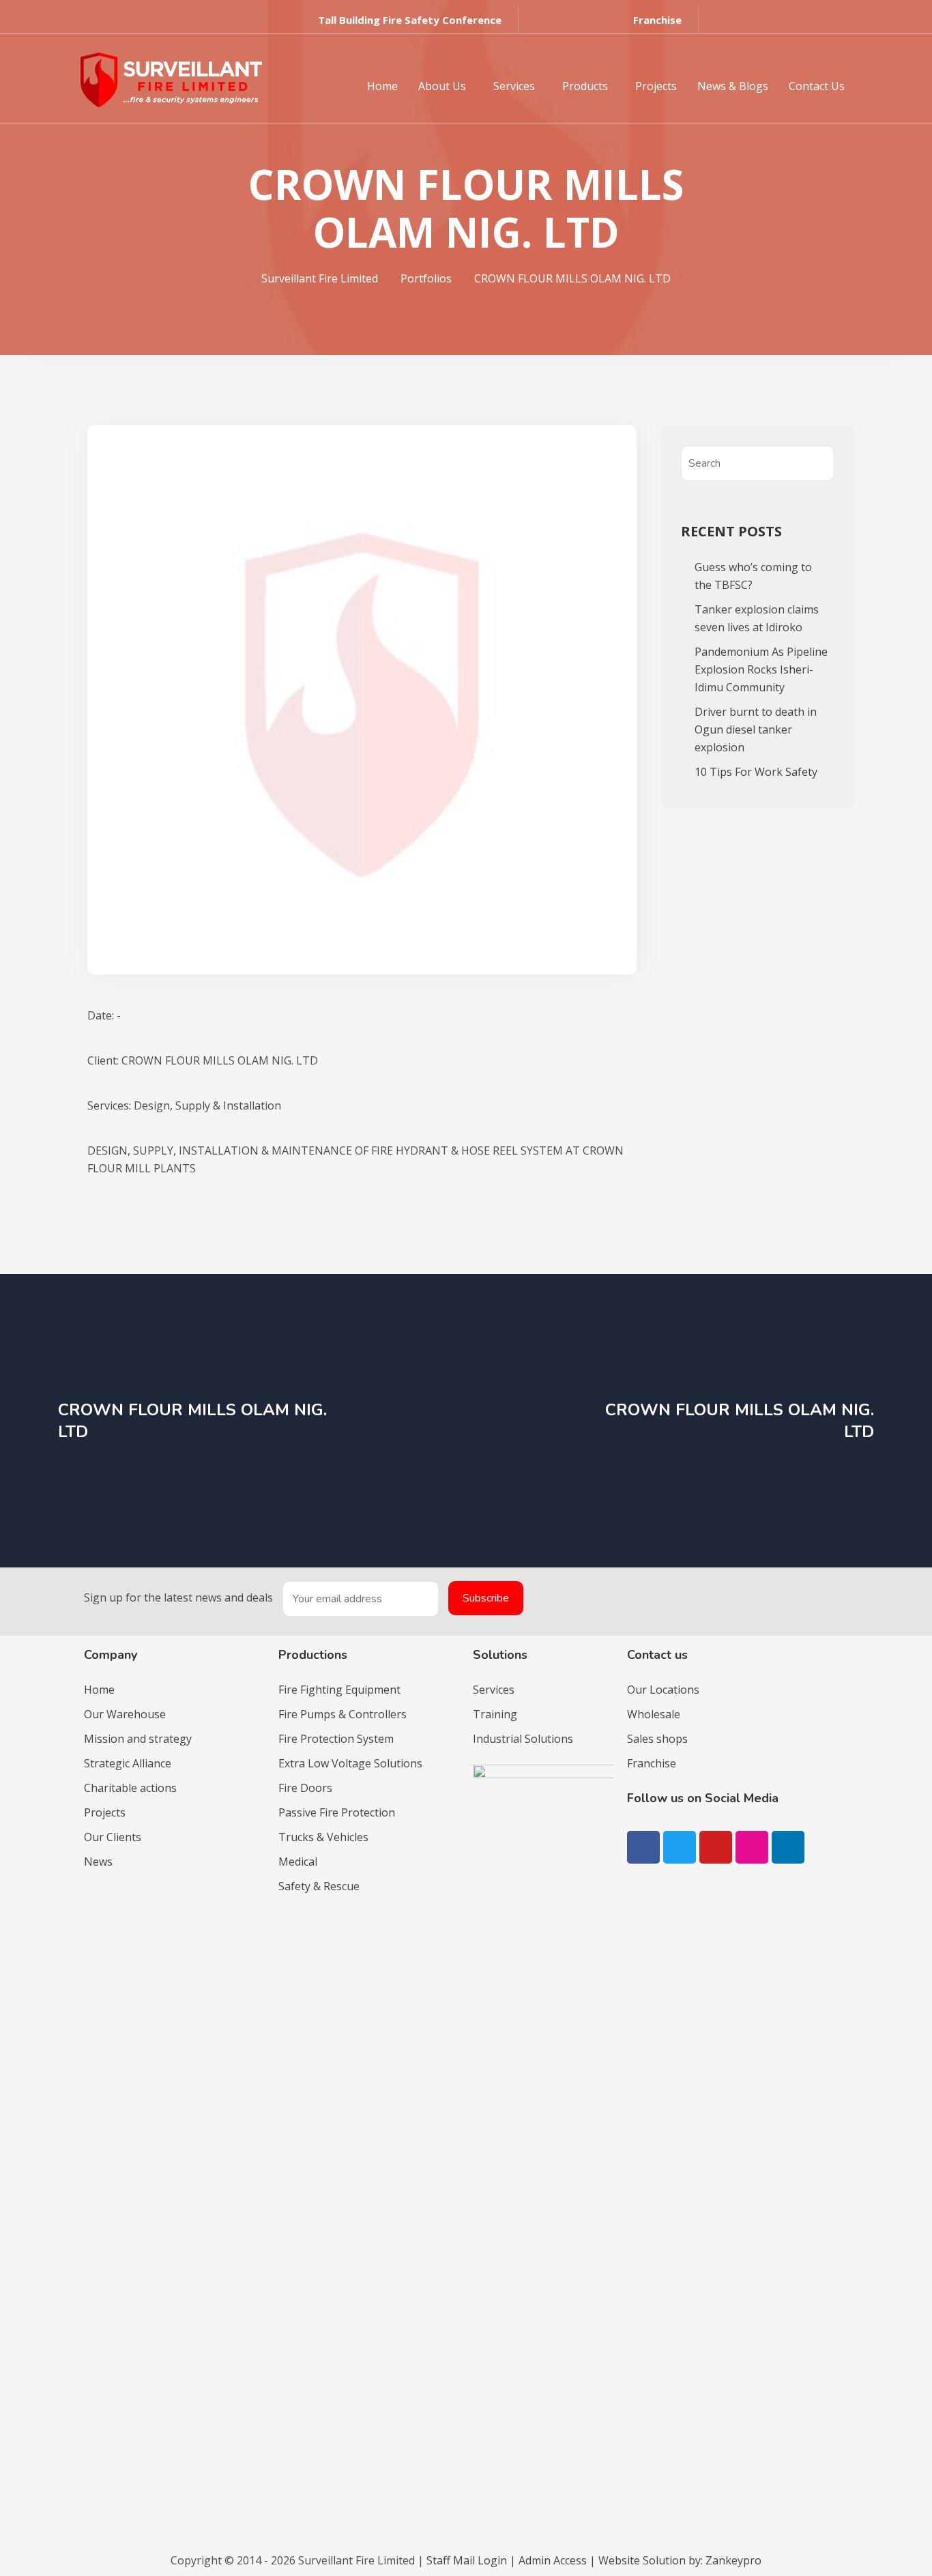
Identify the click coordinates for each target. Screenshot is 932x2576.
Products (585, 86)
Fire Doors (305, 1788)
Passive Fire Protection (337, 1812)
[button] (410, 20)
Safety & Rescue (319, 1886)
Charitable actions (130, 1788)
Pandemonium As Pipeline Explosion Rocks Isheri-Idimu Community (761, 669)
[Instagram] (752, 1847)
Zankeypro (733, 2560)
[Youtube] (128, 24)
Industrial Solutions (523, 1739)
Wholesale (654, 1714)
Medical (298, 1862)
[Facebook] (643, 1847)
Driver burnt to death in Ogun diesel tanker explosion (756, 729)
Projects (656, 86)
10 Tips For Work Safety (756, 772)
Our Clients (113, 1837)
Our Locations (663, 1690)
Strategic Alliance (128, 1763)
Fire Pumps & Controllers (343, 1714)
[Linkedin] (154, 24)
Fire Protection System (336, 1739)
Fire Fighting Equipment (339, 1690)
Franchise (652, 1763)
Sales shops (657, 1739)
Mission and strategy (138, 1739)
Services (514, 86)
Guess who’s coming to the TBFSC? (753, 576)
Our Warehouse (125, 1714)
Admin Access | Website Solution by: (612, 2560)
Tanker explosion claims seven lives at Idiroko (757, 618)
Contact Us (817, 86)
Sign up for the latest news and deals (178, 1597)
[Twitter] (680, 1847)
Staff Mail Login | (472, 2560)
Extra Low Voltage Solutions (350, 1763)
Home (382, 86)
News (98, 1862)
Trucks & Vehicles (323, 1837)
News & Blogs (733, 86)
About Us (442, 86)
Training (495, 1714)
